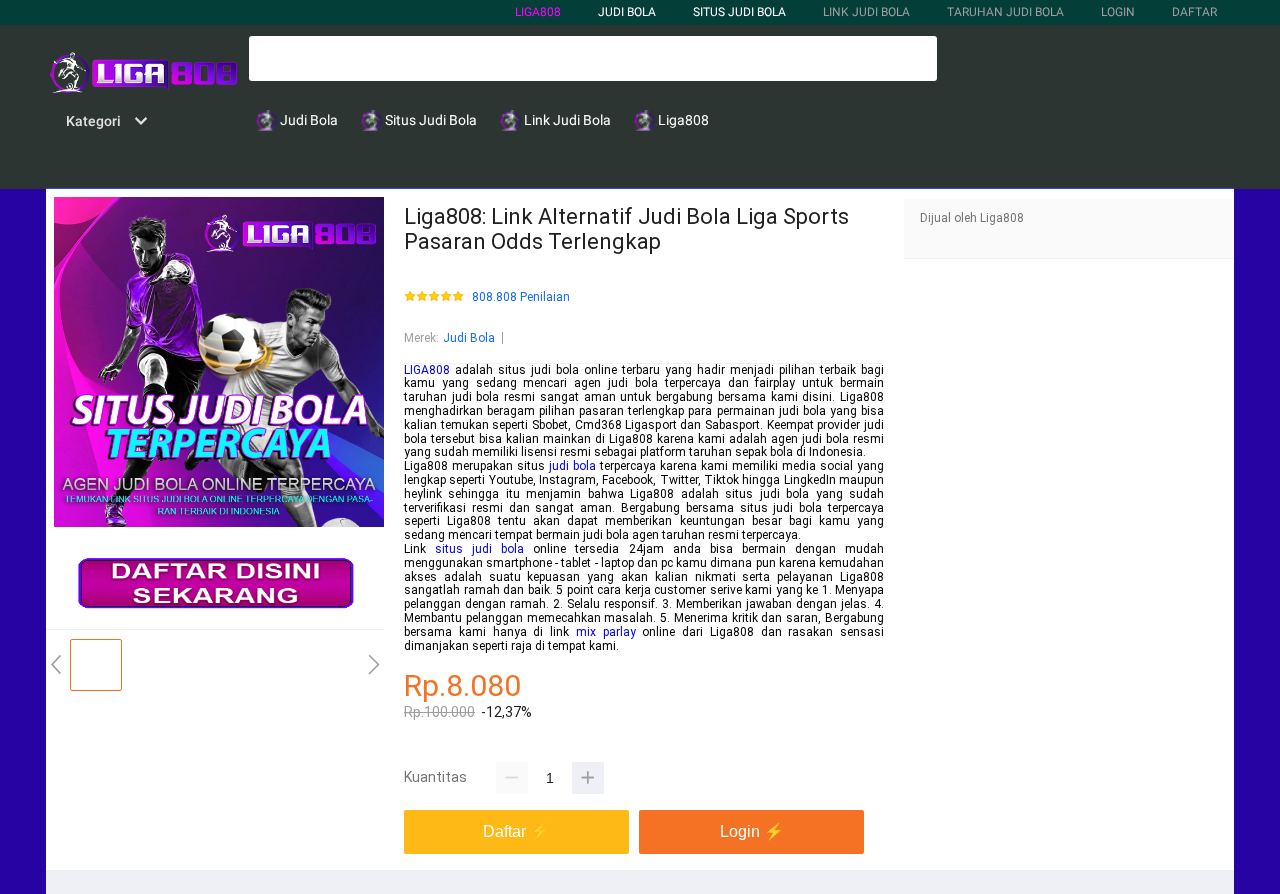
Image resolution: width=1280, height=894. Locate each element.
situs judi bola (479, 549)
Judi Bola (469, 338)
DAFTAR (1194, 12)
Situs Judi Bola (739, 12)
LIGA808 (538, 12)
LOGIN (1118, 12)
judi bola (572, 466)
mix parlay (606, 632)
